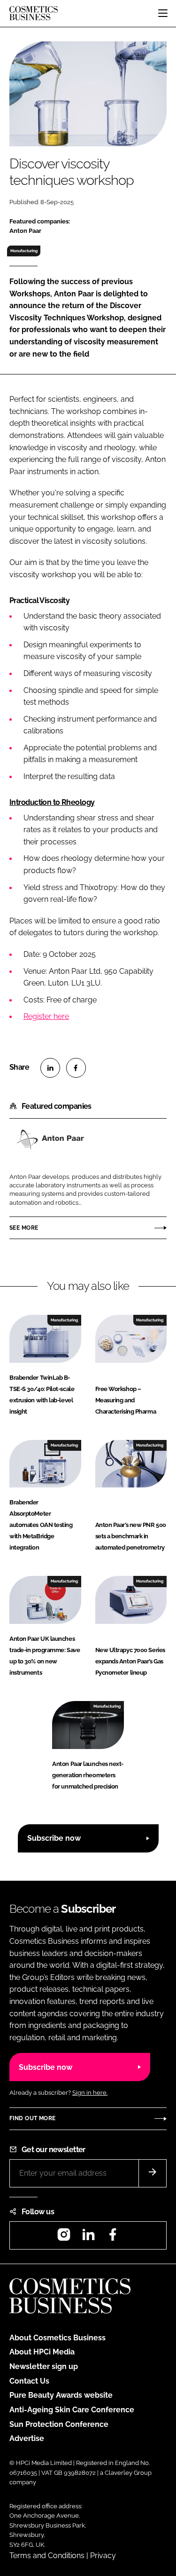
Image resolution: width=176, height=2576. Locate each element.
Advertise (27, 2438)
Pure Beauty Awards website (61, 2395)
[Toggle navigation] (163, 13)
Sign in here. (90, 2093)
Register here (46, 1016)
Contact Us (29, 2381)
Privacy (103, 2556)
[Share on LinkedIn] (50, 1068)
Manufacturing (24, 251)
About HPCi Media (42, 2352)
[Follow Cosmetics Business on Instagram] (64, 2238)
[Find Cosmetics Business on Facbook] (113, 2238)
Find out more (32, 2118)
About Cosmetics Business (57, 2338)
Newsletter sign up (44, 2366)
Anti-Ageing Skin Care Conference (72, 2410)
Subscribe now (54, 1838)
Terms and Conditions (47, 2556)
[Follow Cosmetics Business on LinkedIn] (88, 2238)
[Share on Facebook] (76, 1068)
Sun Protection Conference (59, 2424)
